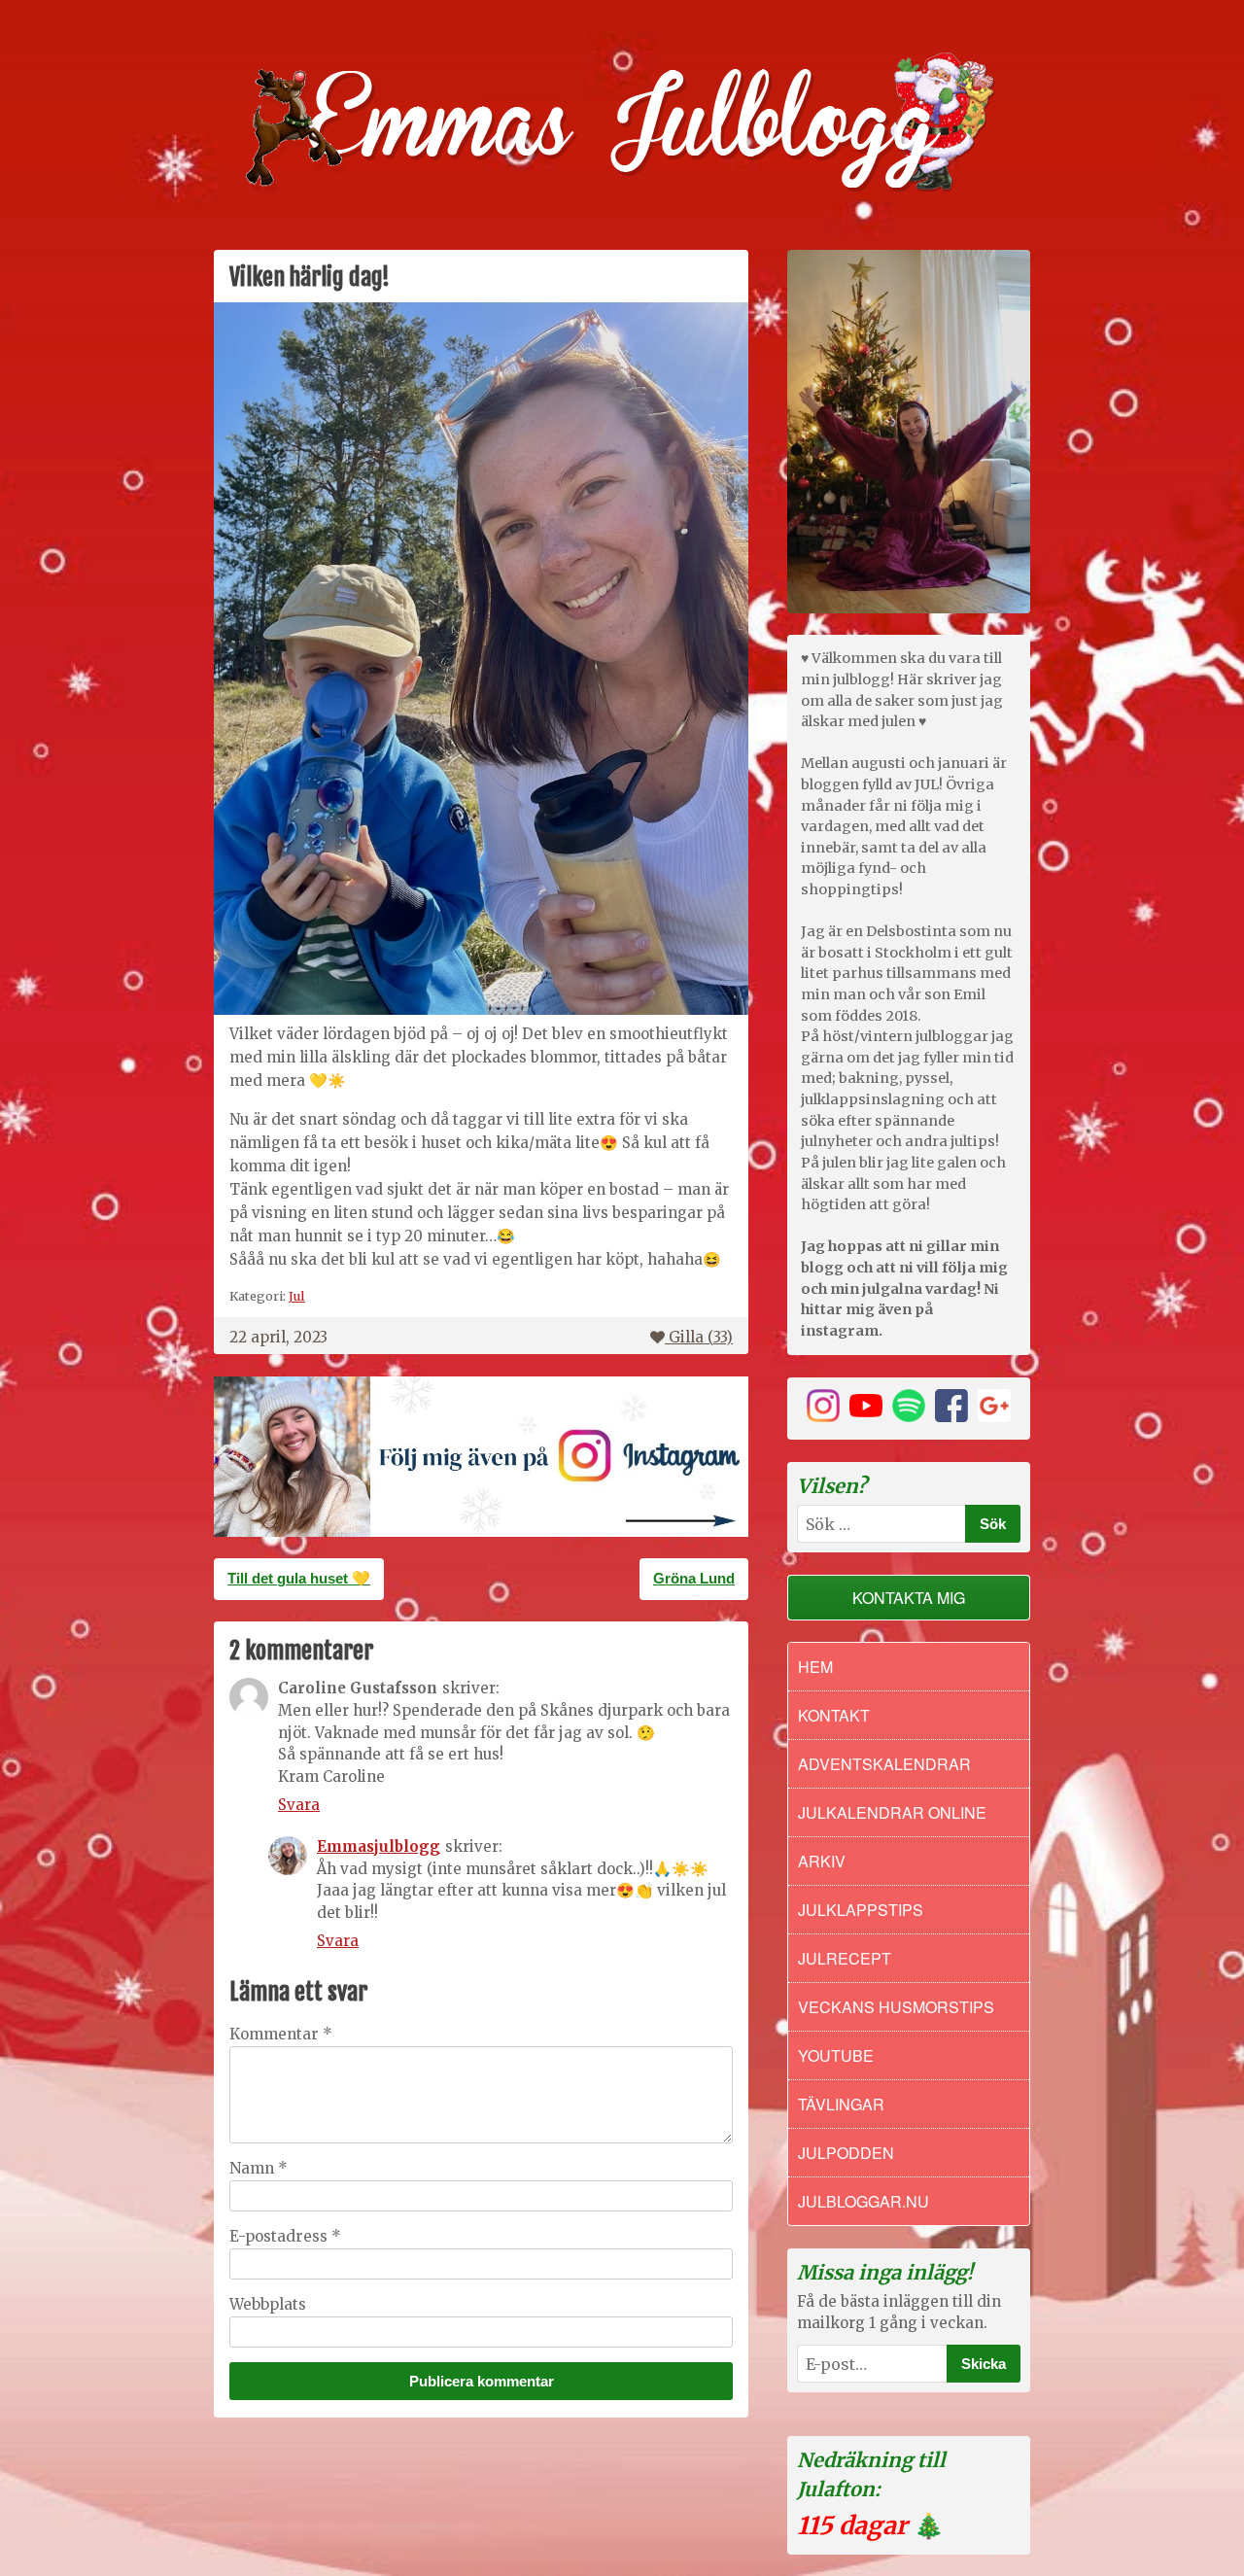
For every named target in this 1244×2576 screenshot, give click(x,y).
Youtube (836, 2055)
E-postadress (285, 2236)
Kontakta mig (909, 1598)
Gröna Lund (694, 1578)
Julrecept (845, 1958)
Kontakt (834, 1715)
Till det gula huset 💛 (299, 1578)
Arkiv (822, 1861)
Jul (297, 1296)
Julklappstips (861, 1910)
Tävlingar (841, 2104)
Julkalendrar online (892, 1812)
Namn (259, 2168)
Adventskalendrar (884, 1764)
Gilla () (701, 1337)
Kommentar (281, 2034)
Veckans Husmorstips (896, 2007)
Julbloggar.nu (864, 2201)
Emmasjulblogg (379, 1846)
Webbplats (268, 2304)
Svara (299, 1805)
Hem (815, 1667)
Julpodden (846, 2153)
